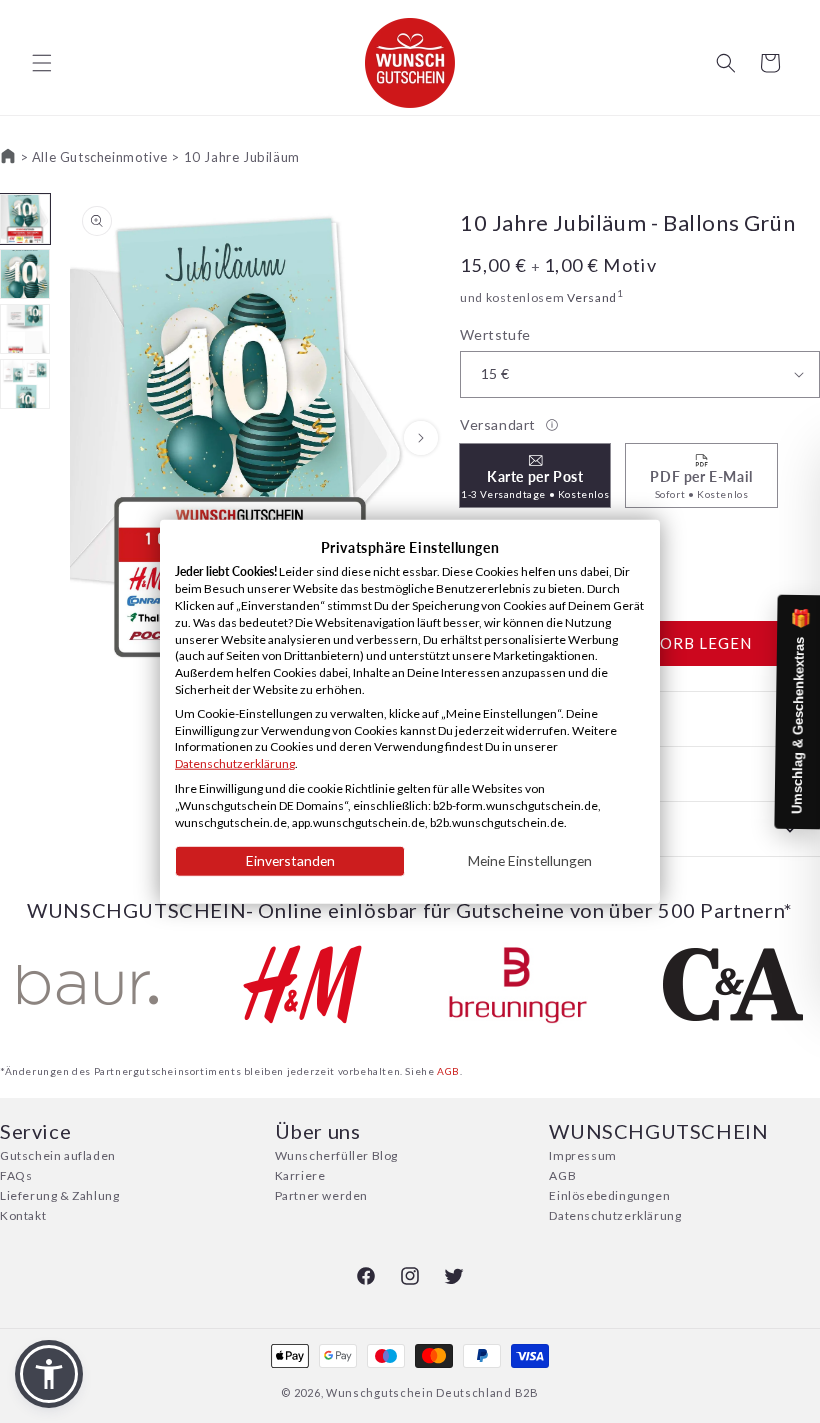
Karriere (300, 1175)
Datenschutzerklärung (615, 1215)
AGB (448, 1071)
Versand (592, 297)
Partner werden (321, 1195)
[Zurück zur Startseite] (8, 157)
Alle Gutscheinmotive (100, 157)
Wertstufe (495, 334)
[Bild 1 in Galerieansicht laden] (25, 219)
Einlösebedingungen (609, 1195)
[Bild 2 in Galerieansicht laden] (25, 274)
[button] (42, 63)
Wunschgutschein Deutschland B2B (432, 1392)
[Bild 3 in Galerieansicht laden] (25, 329)
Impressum (582, 1155)
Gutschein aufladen (58, 1155)
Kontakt (23, 1215)
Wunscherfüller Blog (336, 1155)
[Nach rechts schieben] (421, 438)
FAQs (16, 1175)
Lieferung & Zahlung (59, 1195)
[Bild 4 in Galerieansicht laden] (25, 384)
